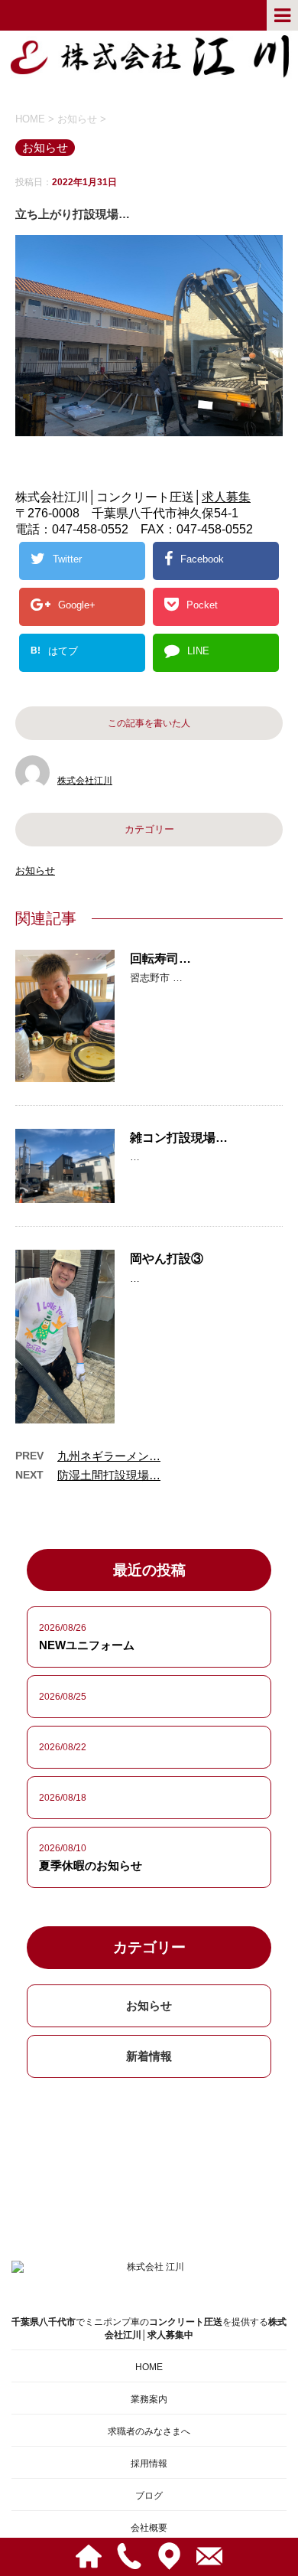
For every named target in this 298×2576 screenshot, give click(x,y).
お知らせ (35, 871)
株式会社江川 (85, 781)
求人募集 (226, 497)
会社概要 (149, 2528)
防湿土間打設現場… (109, 1475)
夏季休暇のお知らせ (91, 1865)
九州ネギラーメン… (109, 1456)
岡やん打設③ (167, 1259)
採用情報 (149, 2464)
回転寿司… (160, 959)
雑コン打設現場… (179, 1138)
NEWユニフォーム (87, 1645)
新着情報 (149, 2056)
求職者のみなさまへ (149, 2431)
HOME (149, 2367)
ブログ (149, 2496)
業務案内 (149, 2399)
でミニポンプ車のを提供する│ (149, 2328)
